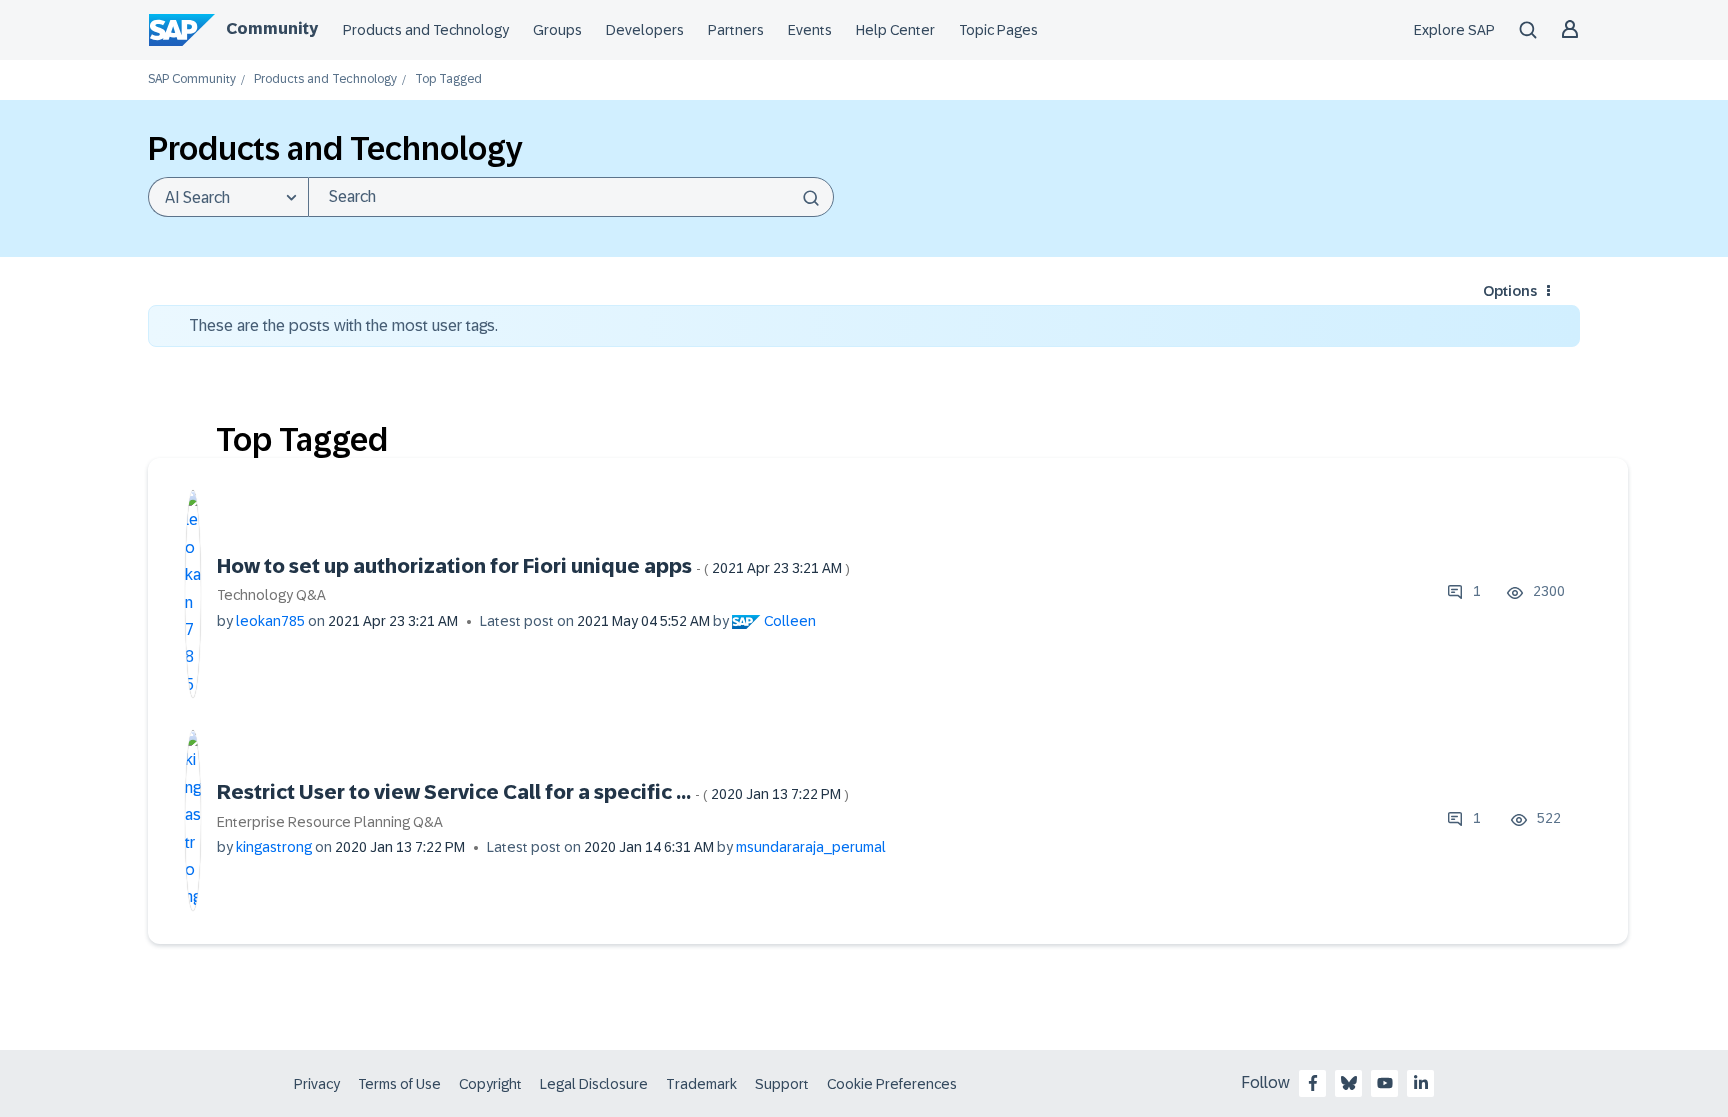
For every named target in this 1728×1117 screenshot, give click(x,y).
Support (782, 1084)
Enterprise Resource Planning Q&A (330, 822)
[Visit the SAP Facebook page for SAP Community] (1313, 1083)
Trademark (701, 1084)
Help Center (895, 30)
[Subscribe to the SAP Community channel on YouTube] (1385, 1083)
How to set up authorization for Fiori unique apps (533, 566)
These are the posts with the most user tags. (343, 325)
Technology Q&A (271, 595)
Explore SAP (1454, 30)
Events (810, 30)
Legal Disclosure (594, 1084)
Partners (736, 30)
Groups (557, 30)
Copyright (490, 1084)
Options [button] (1510, 291)
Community (272, 28)
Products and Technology (426, 30)
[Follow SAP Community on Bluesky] (1349, 1083)
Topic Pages (998, 30)
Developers (645, 30)
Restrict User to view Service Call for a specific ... (533, 792)
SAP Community (192, 79)
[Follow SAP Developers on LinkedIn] (1421, 1083)
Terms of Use (399, 1084)
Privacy (317, 1084)
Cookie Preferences (892, 1084)
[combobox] (571, 197)
